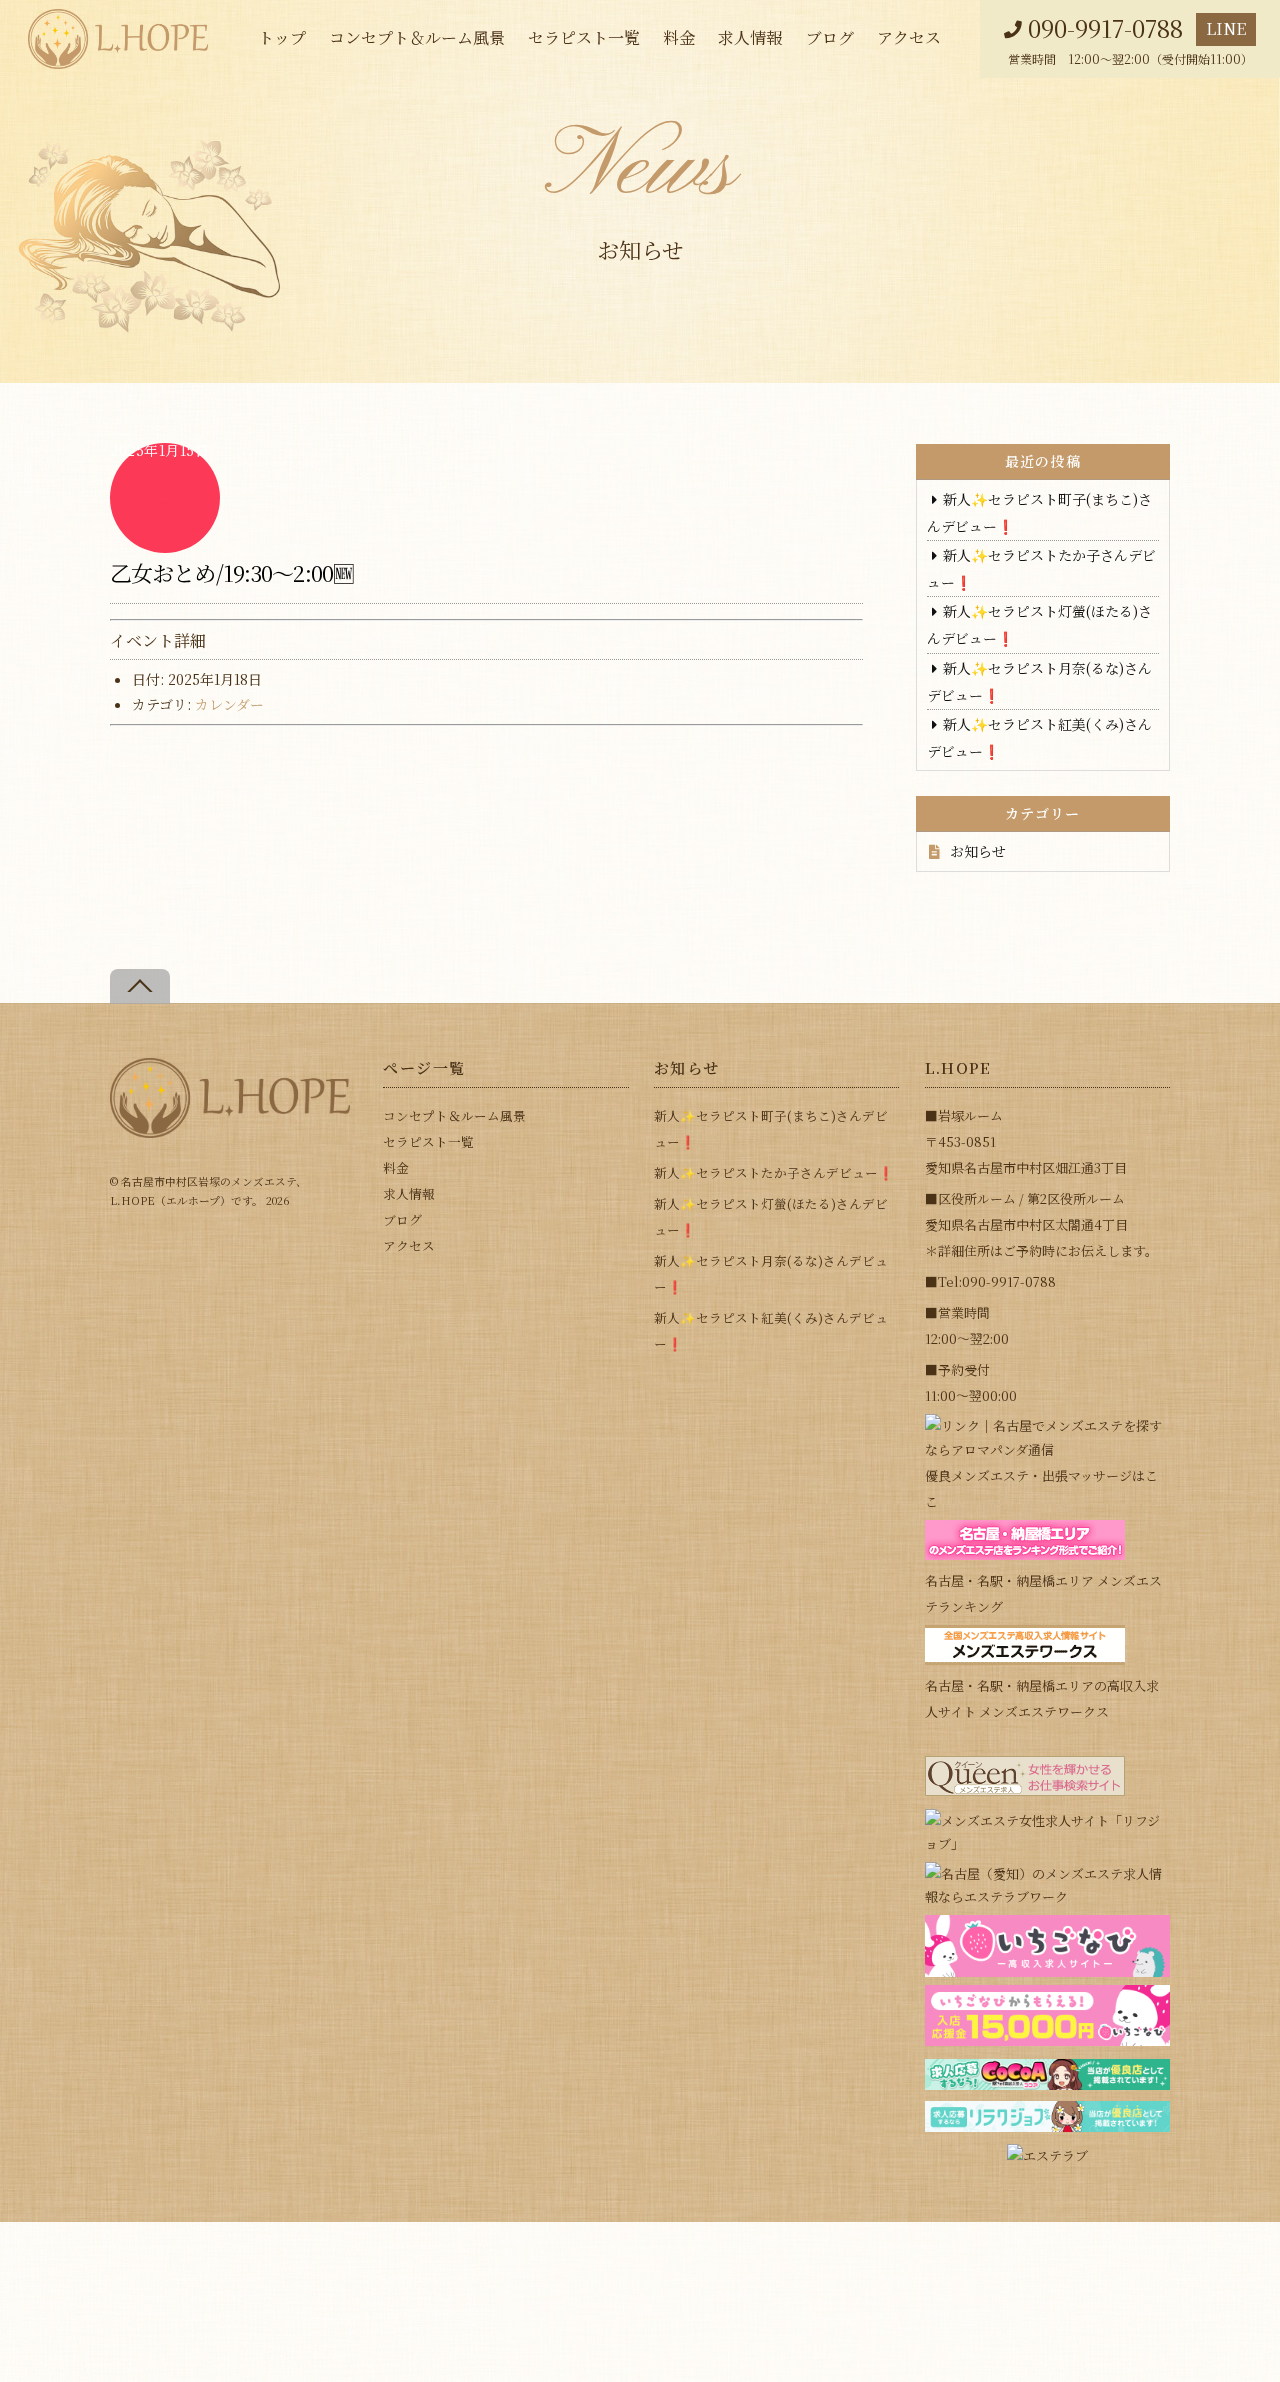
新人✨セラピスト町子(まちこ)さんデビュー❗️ (771, 1128)
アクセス (909, 37)
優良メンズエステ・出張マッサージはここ (1041, 1488)
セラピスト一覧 (584, 37)
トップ (282, 37)
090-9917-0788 (1105, 28)
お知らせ (978, 851)
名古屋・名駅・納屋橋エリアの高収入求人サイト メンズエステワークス (1042, 1698)
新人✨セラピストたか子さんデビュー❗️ (774, 1172)
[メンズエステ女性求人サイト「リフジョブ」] (1047, 1843)
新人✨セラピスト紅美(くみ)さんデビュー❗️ (771, 1330)
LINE (1226, 28)
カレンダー (229, 704)
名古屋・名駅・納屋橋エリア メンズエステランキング (1043, 1593)
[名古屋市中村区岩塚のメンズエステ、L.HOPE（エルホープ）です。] (230, 1129)
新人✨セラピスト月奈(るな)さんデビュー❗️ (771, 1273)
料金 (679, 37)
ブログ (830, 37)
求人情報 (750, 37)
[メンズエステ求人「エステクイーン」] (1025, 1790)
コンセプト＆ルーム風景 (417, 37)
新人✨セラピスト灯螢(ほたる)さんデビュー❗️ (771, 1216)
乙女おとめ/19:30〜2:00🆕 (232, 572)
